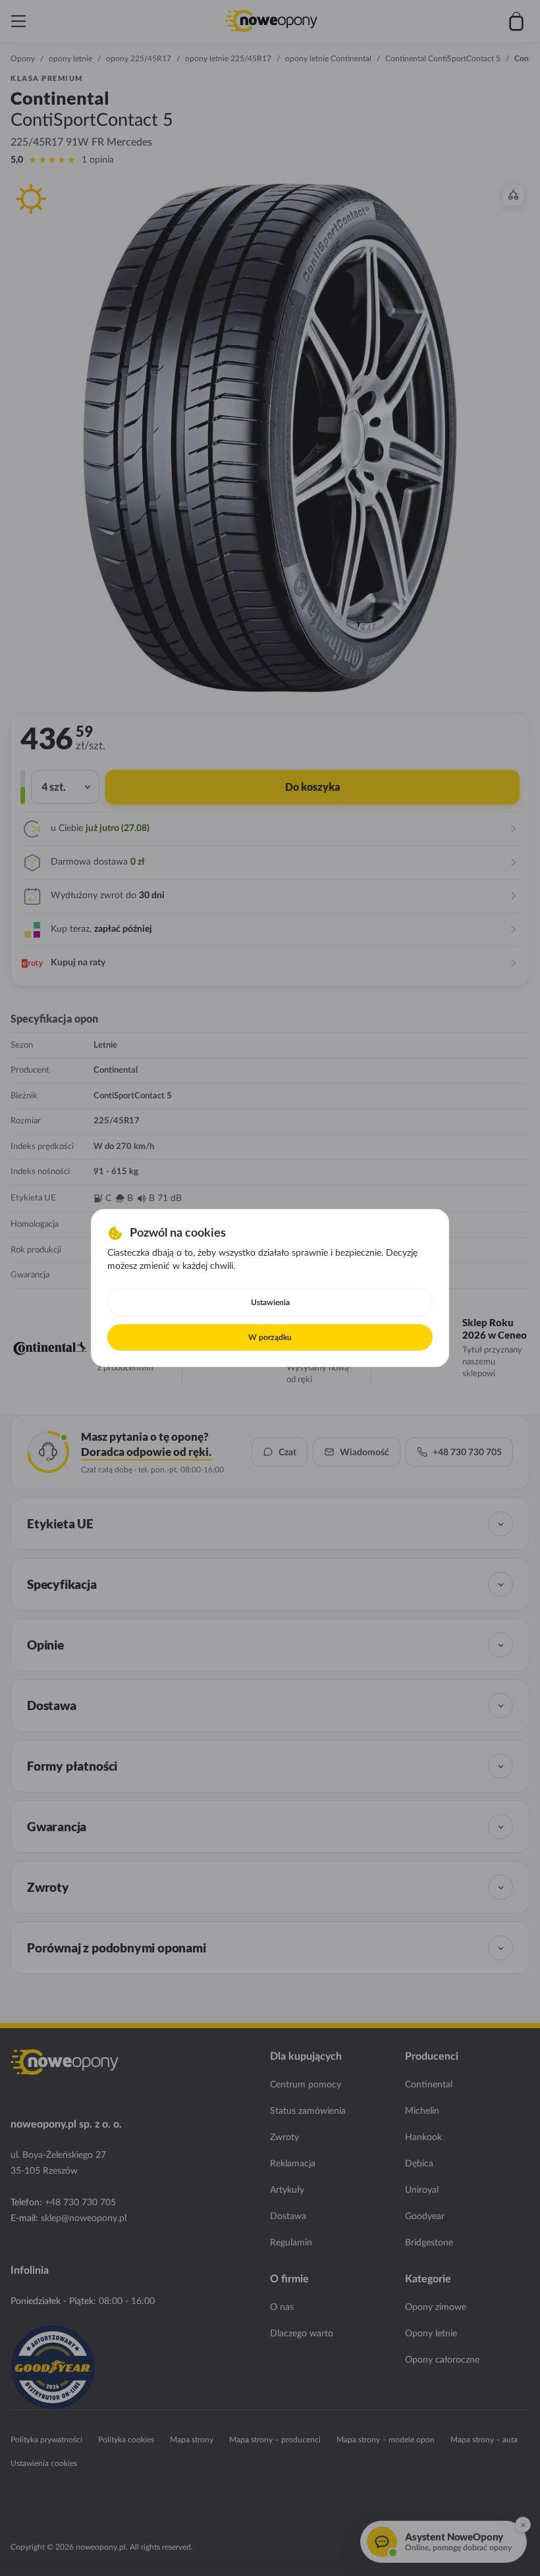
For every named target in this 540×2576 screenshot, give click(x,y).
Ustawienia (270, 1302)
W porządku (270, 1337)
